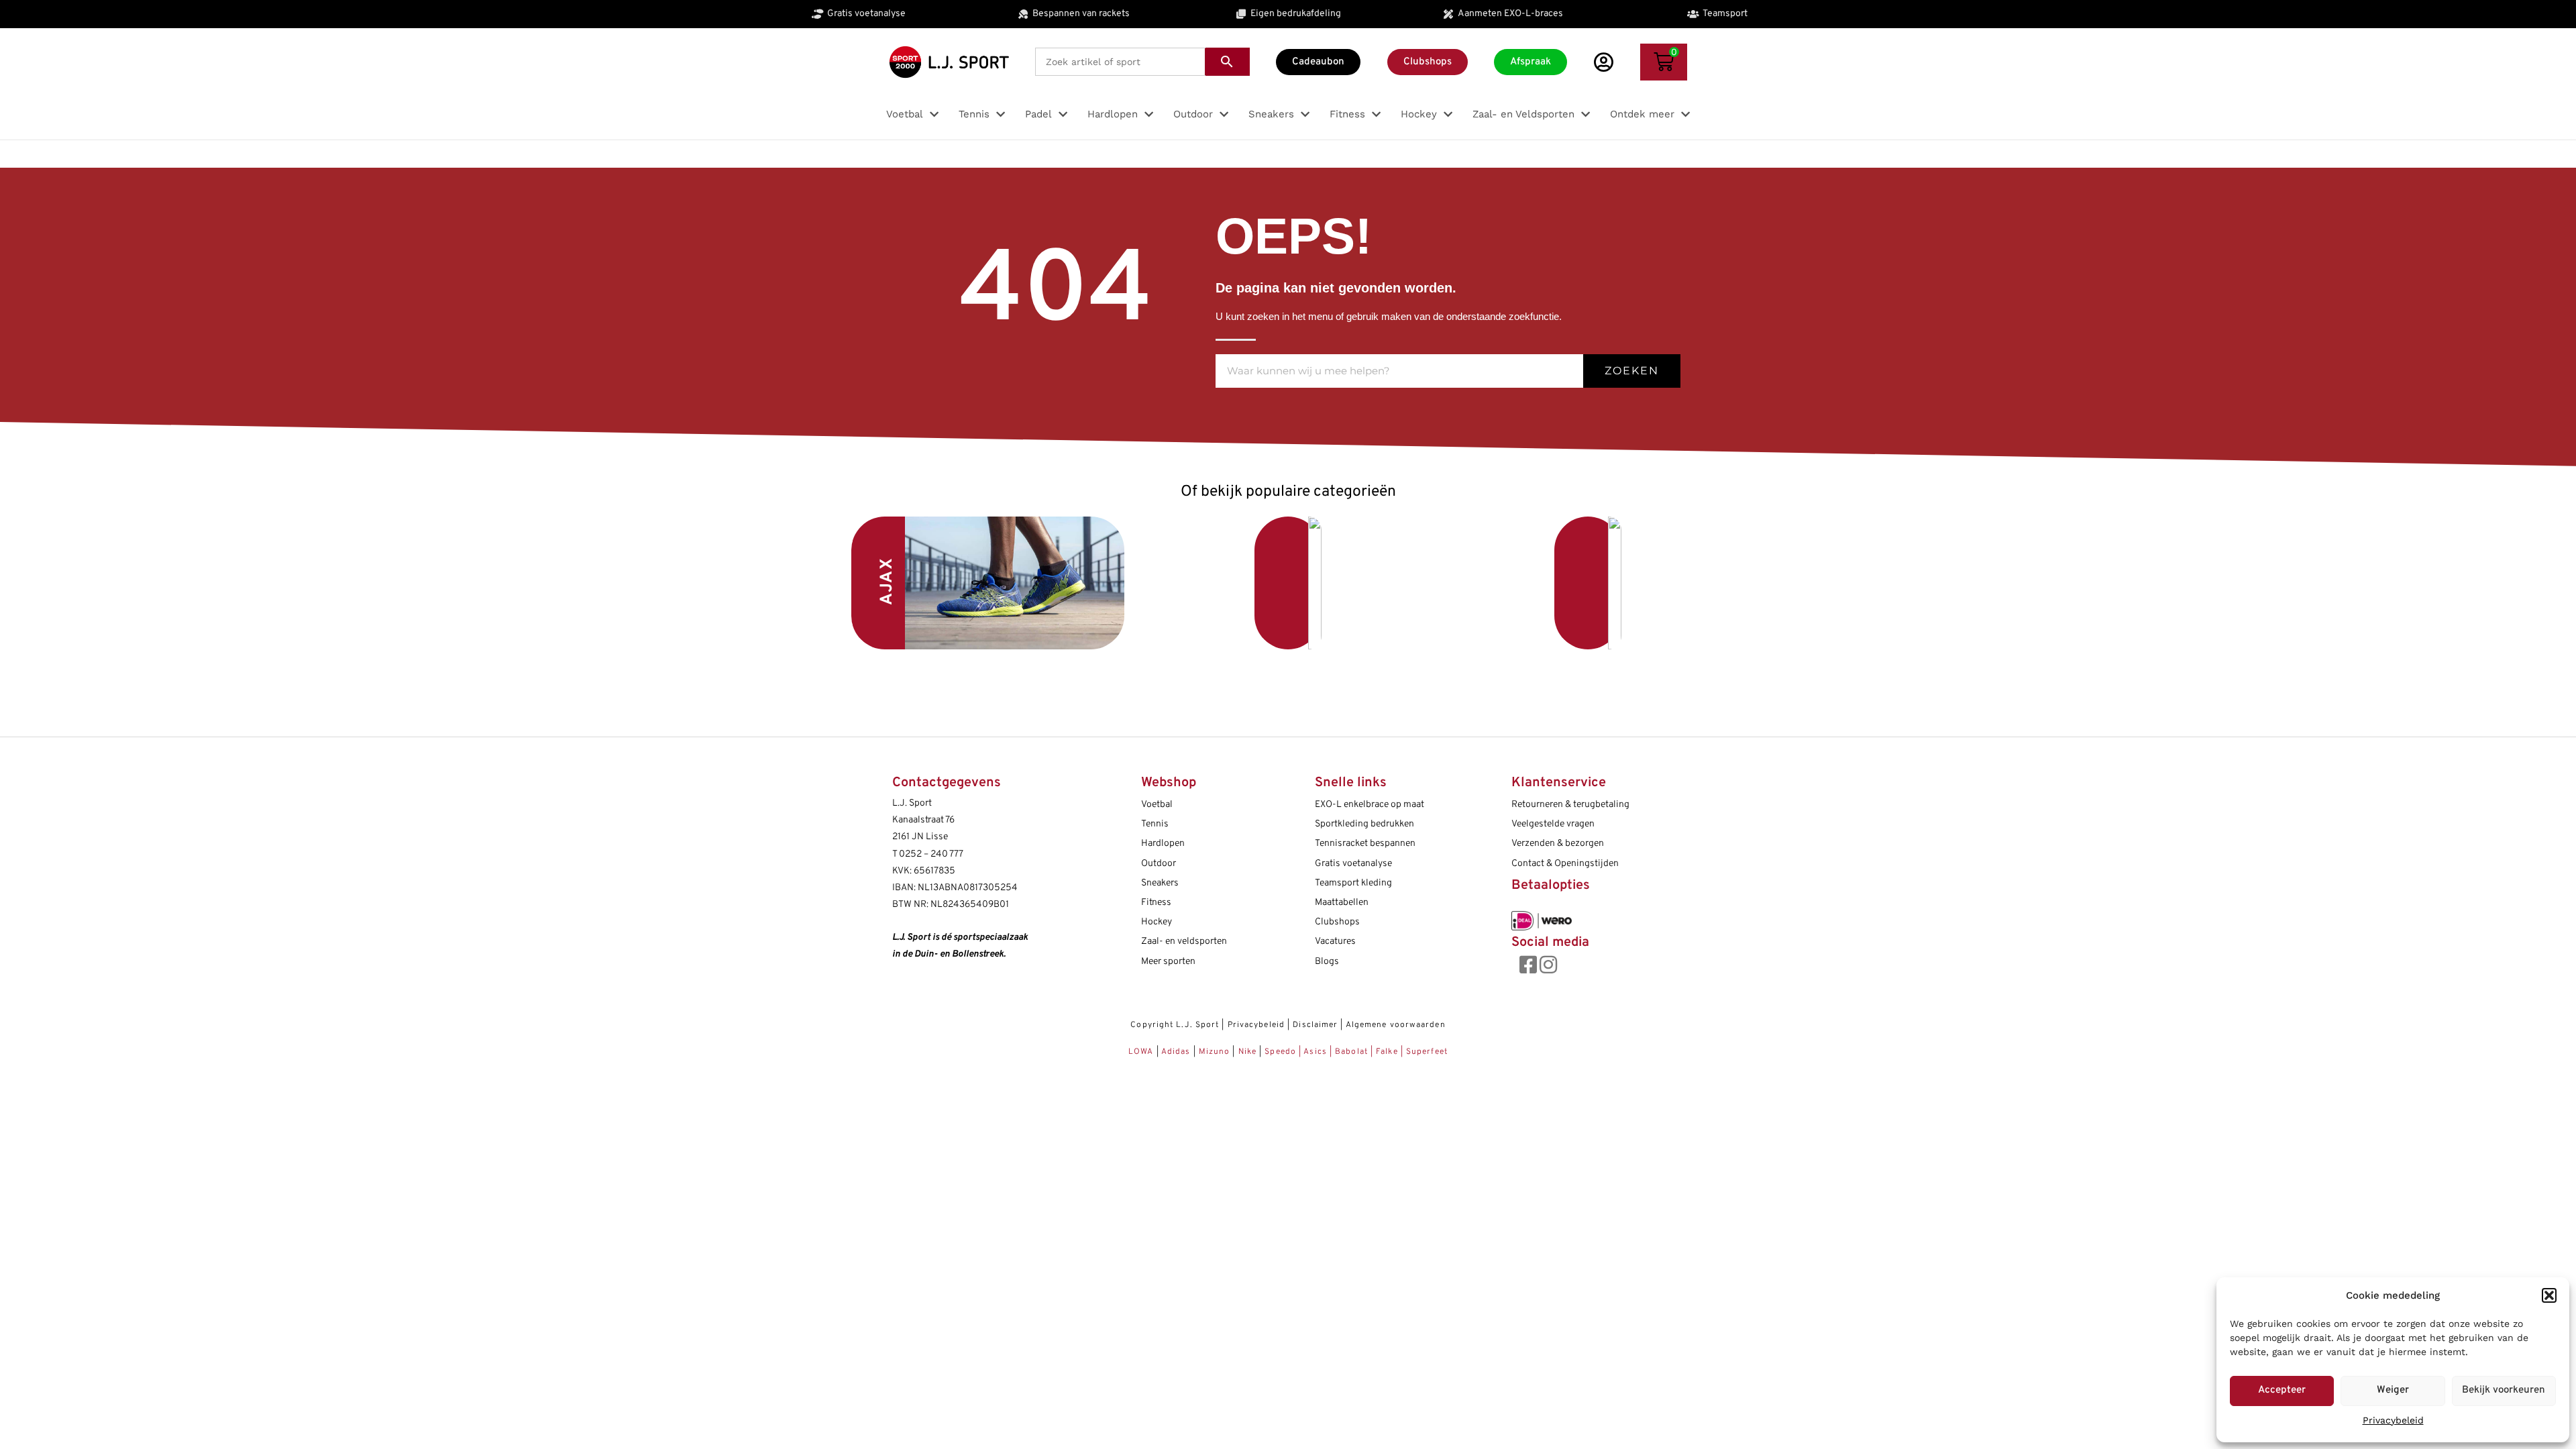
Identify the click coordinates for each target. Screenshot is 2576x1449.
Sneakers (1160, 883)
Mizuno (1216, 1052)
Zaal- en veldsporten (1184, 942)
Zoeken (1632, 371)
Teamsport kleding (1353, 883)
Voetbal (1190, 579)
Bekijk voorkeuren (2504, 1390)
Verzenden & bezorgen (1558, 844)
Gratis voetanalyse (1353, 864)
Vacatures (1335, 942)
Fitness (1156, 903)
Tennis (1155, 824)
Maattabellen (1342, 903)
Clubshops (1337, 922)
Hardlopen (1163, 844)
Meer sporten (1168, 962)
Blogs (1327, 962)
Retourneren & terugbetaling (1570, 805)
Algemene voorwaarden (1396, 1025)
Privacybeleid (2393, 1420)
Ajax (888, 581)
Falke (1387, 1052)
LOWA (1142, 1052)
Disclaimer (1315, 1025)
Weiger (2393, 1390)
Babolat (1351, 1052)
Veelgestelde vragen (1553, 824)
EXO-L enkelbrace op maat (1370, 805)
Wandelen (1489, 583)
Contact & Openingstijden (1565, 864)
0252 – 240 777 (931, 854)
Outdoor (1159, 864)
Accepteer (2282, 1390)
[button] (2549, 1295)
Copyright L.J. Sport (1175, 1025)
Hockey (1157, 922)
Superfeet (1427, 1052)
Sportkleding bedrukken (1364, 824)
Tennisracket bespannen (1365, 844)
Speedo (1280, 1052)
